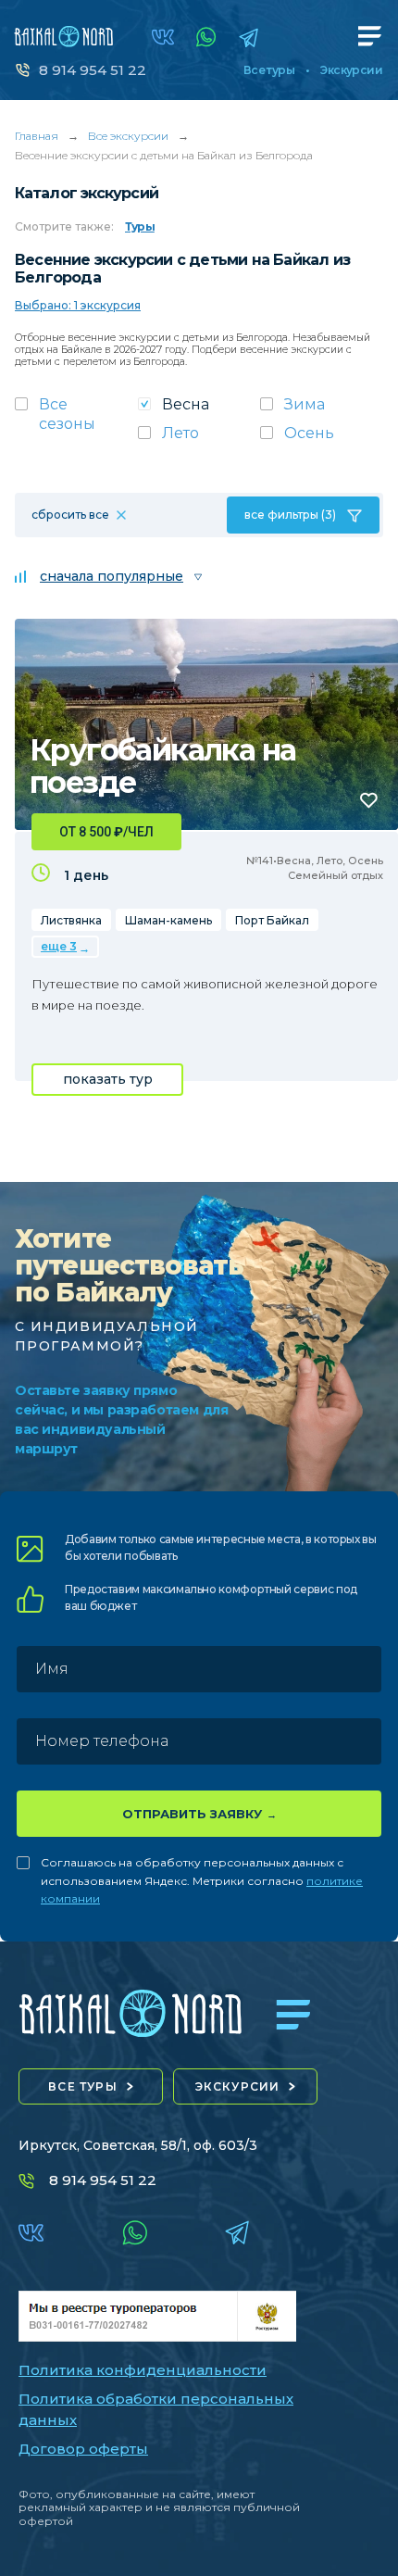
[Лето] (199, 439)
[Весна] (199, 410)
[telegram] (249, 38)
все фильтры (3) (290, 515)
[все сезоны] (76, 420)
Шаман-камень (168, 920)
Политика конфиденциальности (143, 2370)
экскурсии (238, 2086)
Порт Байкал (272, 920)
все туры (83, 2086)
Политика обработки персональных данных (156, 2409)
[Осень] (322, 439)
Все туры (269, 70)
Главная (37, 136)
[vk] (163, 37)
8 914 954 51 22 (93, 70)
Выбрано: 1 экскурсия (78, 305)
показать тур (108, 1079)
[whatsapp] (206, 37)
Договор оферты (83, 2449)
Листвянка (71, 920)
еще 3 (59, 946)
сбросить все (70, 515)
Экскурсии (351, 70)
